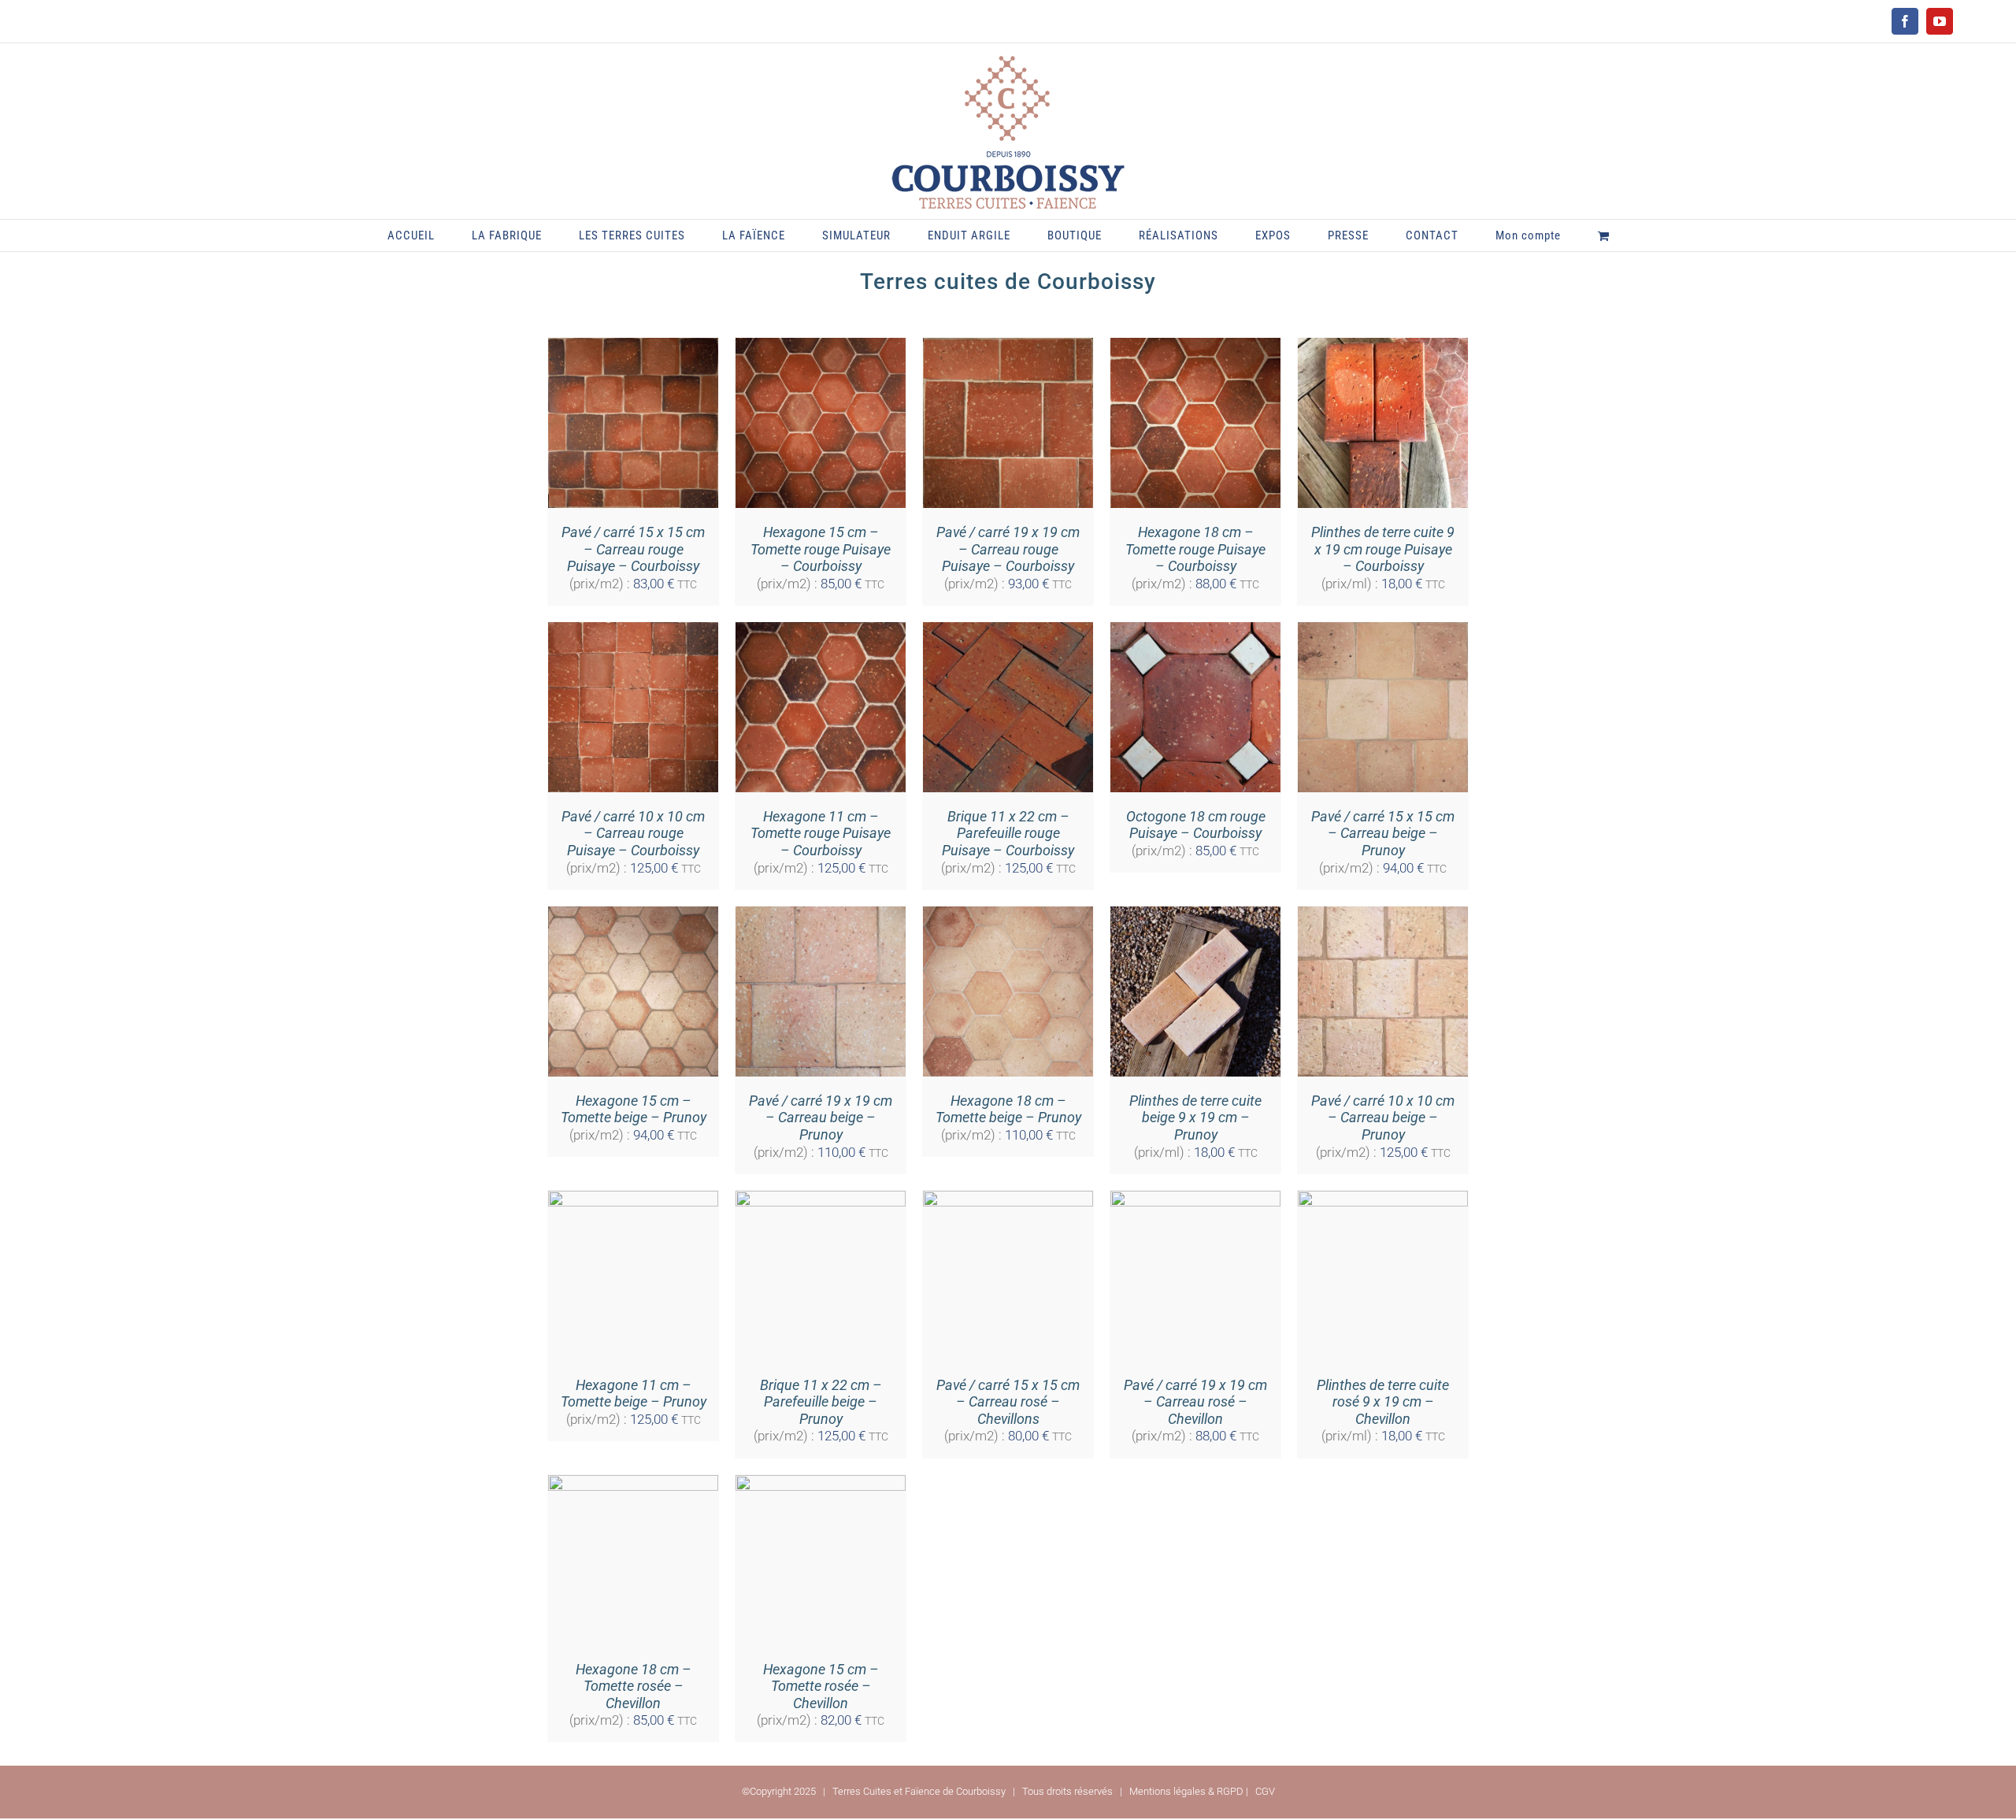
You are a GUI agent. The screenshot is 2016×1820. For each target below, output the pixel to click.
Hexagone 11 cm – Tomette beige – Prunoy (634, 1394)
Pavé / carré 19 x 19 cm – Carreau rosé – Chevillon (1195, 1402)
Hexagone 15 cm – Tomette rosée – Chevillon (821, 1686)
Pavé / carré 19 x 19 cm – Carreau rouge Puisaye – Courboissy (1008, 549)
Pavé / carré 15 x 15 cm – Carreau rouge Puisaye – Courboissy (633, 549)
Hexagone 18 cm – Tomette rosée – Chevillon (634, 1686)
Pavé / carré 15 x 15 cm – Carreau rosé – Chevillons (1008, 1402)
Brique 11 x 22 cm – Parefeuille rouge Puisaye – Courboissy (1008, 833)
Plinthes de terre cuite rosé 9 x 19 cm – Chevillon (1383, 1402)
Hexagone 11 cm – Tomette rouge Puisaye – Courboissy (821, 833)
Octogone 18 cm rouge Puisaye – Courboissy (1196, 825)
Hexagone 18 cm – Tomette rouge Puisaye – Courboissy (1195, 549)
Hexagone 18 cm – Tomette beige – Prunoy (1008, 1109)
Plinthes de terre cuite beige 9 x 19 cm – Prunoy (1195, 1118)
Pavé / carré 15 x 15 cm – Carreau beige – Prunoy (1383, 833)
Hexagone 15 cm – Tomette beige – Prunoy (634, 1109)
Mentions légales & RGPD (1186, 1791)
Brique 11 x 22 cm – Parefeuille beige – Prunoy (821, 1402)
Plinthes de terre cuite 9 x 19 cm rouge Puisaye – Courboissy (1383, 549)
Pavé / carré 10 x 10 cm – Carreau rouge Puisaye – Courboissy (633, 833)
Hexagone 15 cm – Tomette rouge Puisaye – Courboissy (821, 549)
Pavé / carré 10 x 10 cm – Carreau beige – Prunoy (1383, 1118)
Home (930, 301)
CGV (1265, 1791)
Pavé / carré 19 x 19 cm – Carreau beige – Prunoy (821, 1118)
